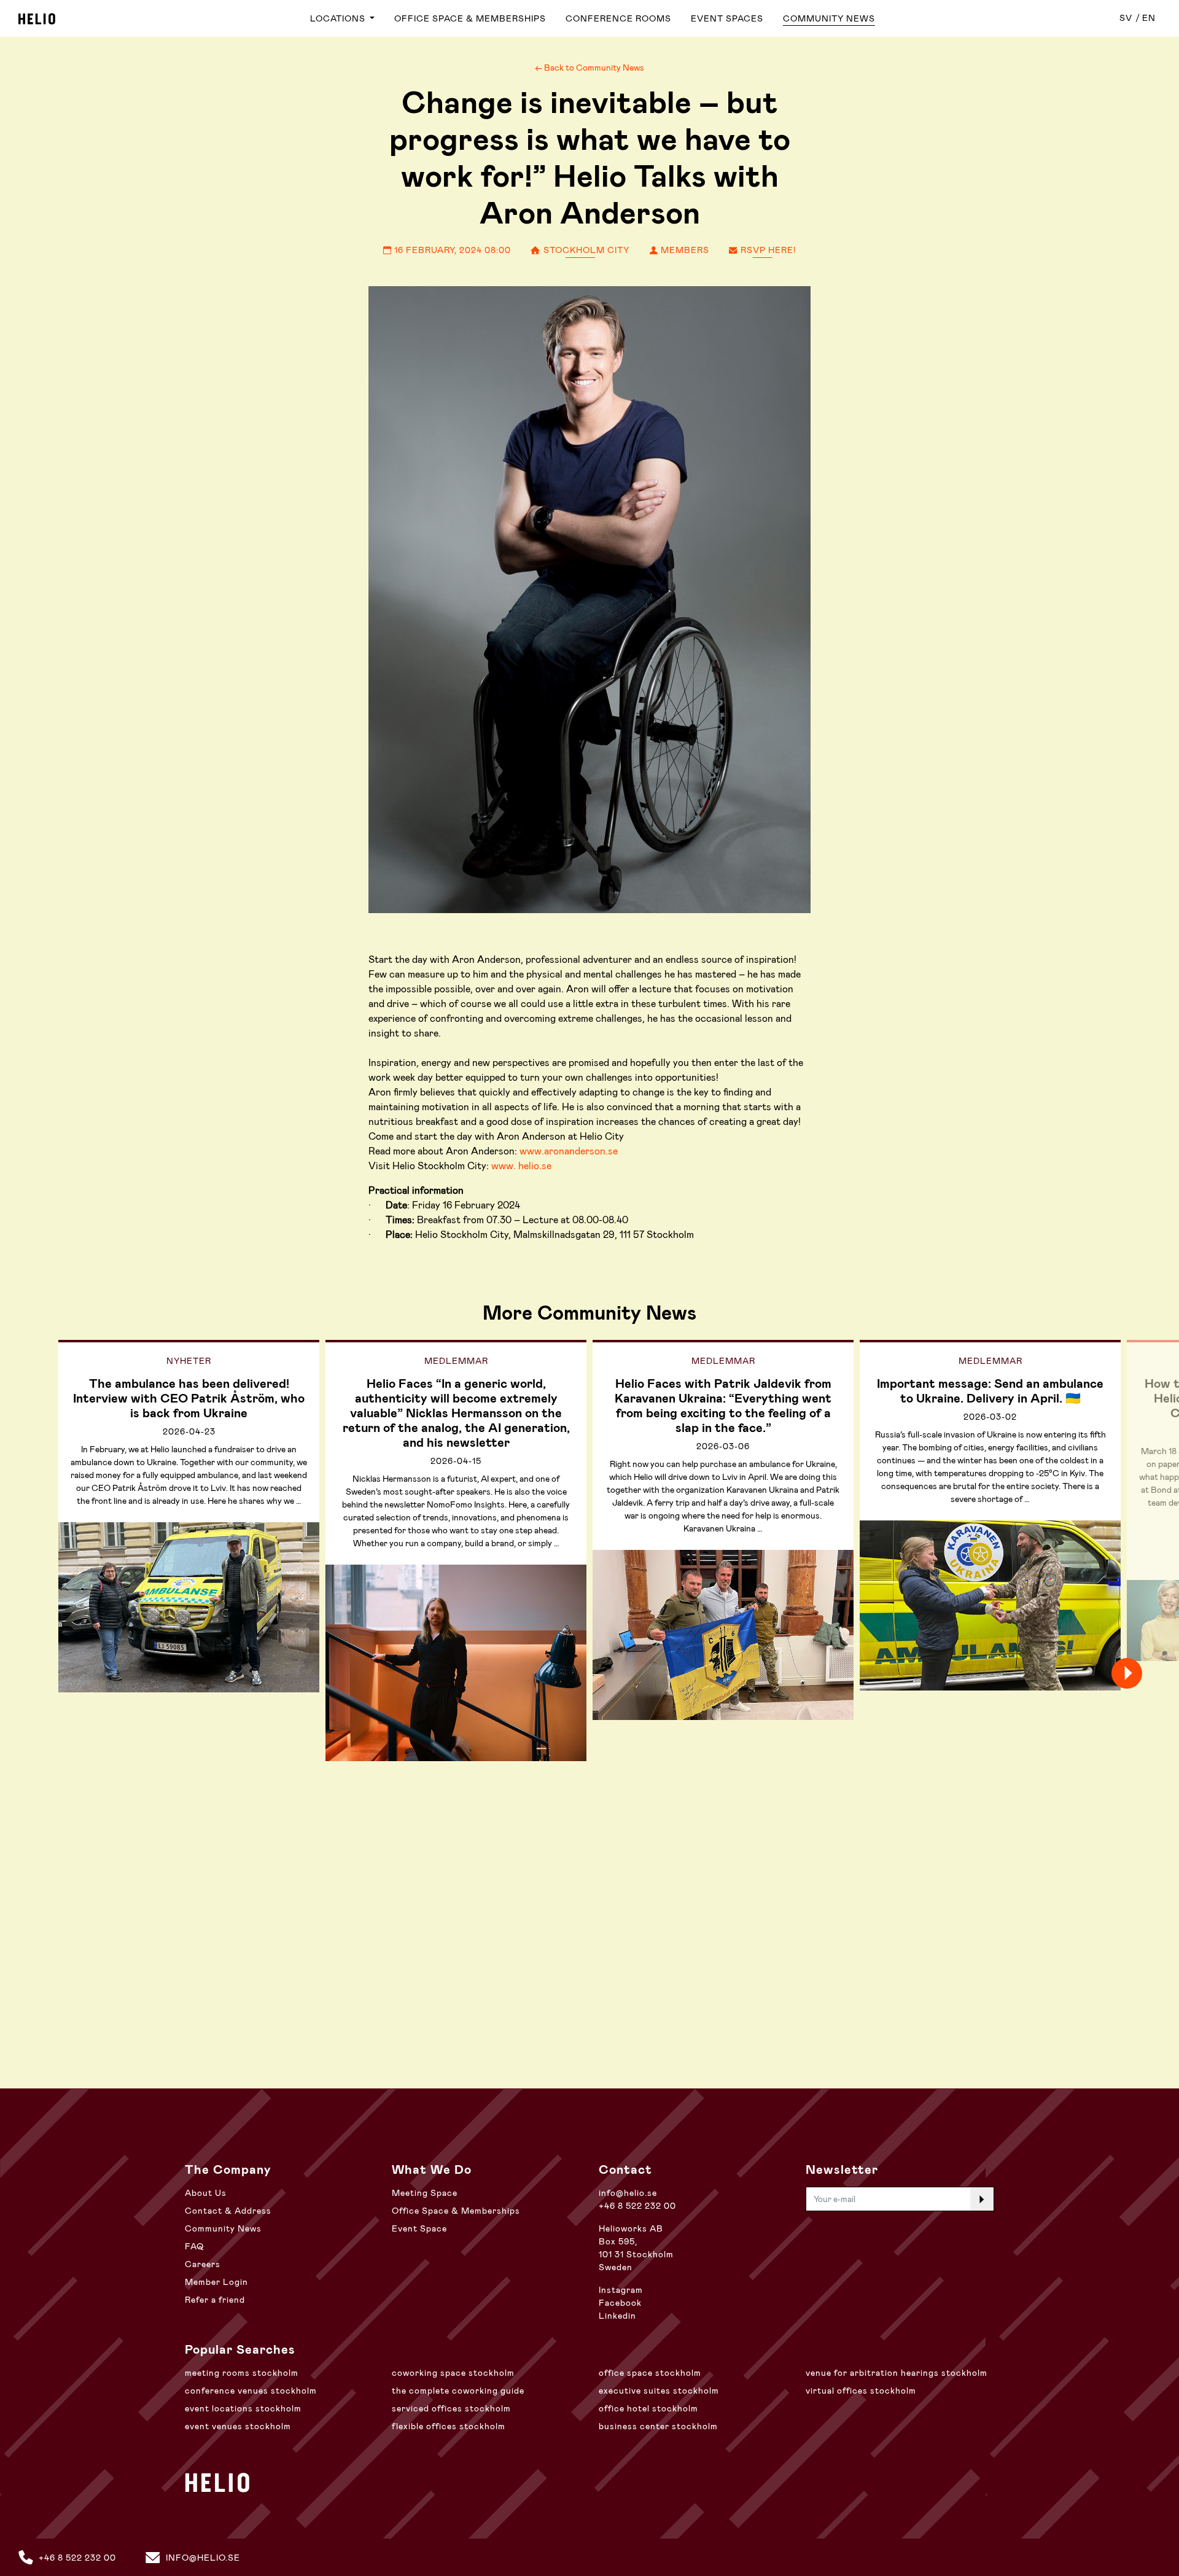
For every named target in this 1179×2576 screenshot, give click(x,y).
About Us (206, 2193)
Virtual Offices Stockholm (861, 2391)
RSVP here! (767, 250)
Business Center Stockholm (658, 2426)
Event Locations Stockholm (243, 2408)
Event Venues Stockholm (238, 2426)
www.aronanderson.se (569, 1151)
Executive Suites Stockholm (659, 2391)
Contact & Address (228, 2211)
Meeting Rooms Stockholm (242, 2373)
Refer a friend (215, 2300)
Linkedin (617, 2316)
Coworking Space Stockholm (453, 2373)
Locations (339, 18)
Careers (203, 2264)
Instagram (621, 2290)
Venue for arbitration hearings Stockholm (897, 2373)
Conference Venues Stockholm (251, 2391)
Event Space (419, 2228)
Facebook (620, 2303)
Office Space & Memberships (470, 18)
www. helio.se (521, 1166)
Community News (829, 18)
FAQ (194, 2246)
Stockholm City (585, 250)
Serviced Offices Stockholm (451, 2408)
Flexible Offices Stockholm (449, 2426)
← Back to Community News (589, 68)
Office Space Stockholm (650, 2373)
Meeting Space (425, 2193)
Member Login (216, 2282)
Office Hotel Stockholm (648, 2408)
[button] (1148, 1673)
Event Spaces (727, 18)
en (1149, 18)
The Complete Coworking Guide (458, 2391)
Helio (37, 19)
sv (1126, 18)
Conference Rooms (618, 18)
